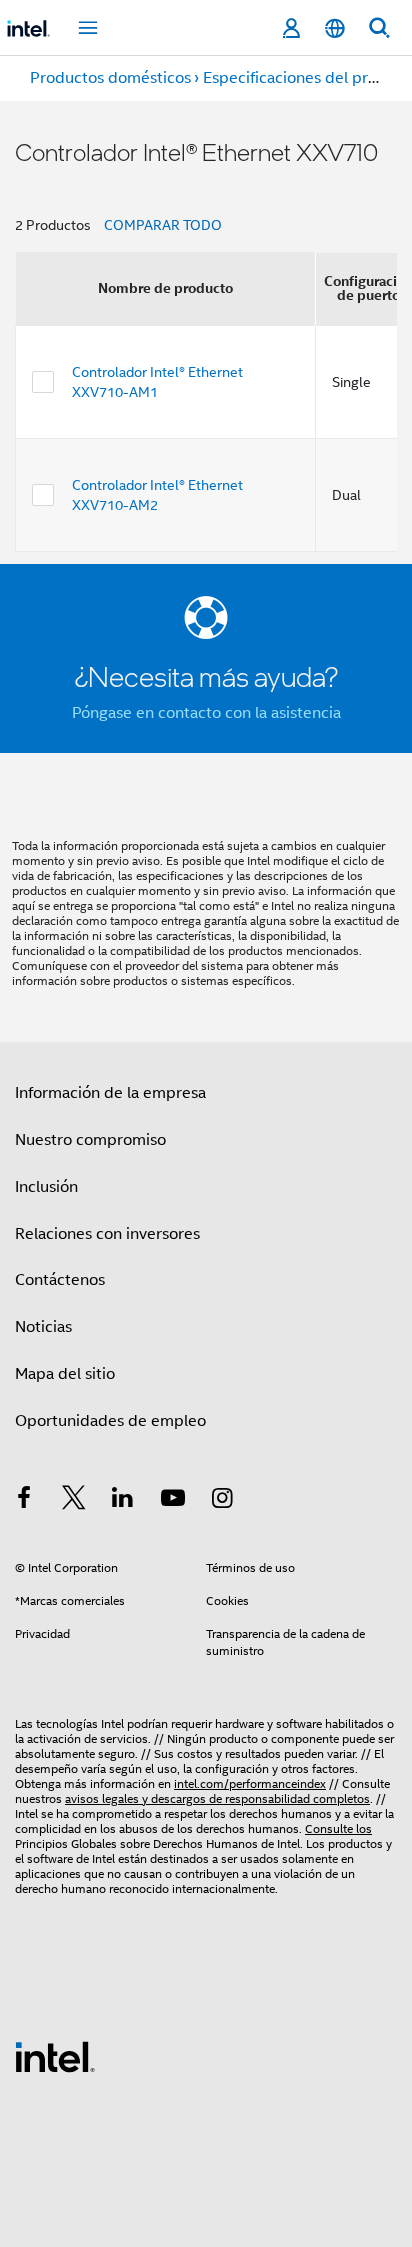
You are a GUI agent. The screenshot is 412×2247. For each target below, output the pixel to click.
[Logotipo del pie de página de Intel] (55, 2056)
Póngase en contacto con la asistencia (206, 713)
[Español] (335, 28)
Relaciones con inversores (107, 1234)
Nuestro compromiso (90, 1140)
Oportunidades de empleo (110, 1421)
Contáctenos (60, 1280)
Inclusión (46, 1187)
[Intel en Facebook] (24, 1501)
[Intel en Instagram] (222, 1501)
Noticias (43, 1327)
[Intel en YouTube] (173, 1501)
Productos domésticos (110, 78)
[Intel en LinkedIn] (123, 1501)
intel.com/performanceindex (250, 1783)
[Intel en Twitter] (74, 1501)
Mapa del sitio (65, 1374)
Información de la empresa (110, 1093)
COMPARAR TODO (163, 225)
